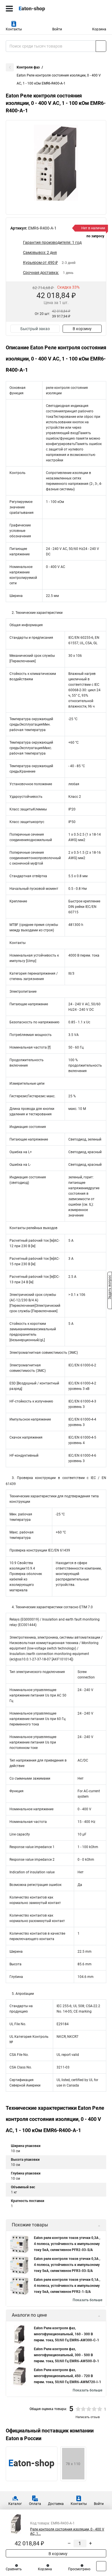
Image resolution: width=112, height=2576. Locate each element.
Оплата (35, 2504)
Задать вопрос (110, 1288)
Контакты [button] (14, 29)
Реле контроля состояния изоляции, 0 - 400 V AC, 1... (67, 2531)
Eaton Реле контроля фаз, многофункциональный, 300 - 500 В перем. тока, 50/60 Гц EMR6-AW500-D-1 (66, 2355)
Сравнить (14, 2569)
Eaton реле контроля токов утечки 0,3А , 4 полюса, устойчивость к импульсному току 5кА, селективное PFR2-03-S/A (67, 2244)
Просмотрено (79, 2569)
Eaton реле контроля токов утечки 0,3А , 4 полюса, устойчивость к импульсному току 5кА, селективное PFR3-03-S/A (67, 2265)
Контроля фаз (28, 67)
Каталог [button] (15, 2504)
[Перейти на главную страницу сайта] (43, 9)
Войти (57, 29)
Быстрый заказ (35, 329)
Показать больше (87, 2300)
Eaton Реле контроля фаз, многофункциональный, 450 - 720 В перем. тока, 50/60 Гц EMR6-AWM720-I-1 (67, 2376)
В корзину (82, 329)
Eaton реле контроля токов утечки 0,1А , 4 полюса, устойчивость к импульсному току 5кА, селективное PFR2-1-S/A (67, 2286)
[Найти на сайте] (101, 46)
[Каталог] (9, 9)
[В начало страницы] (101, 2566)
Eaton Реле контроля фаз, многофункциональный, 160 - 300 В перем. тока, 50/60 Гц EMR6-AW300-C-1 (66, 2334)
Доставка (56, 2504)
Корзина (99, 29)
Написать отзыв (88, 2417)
